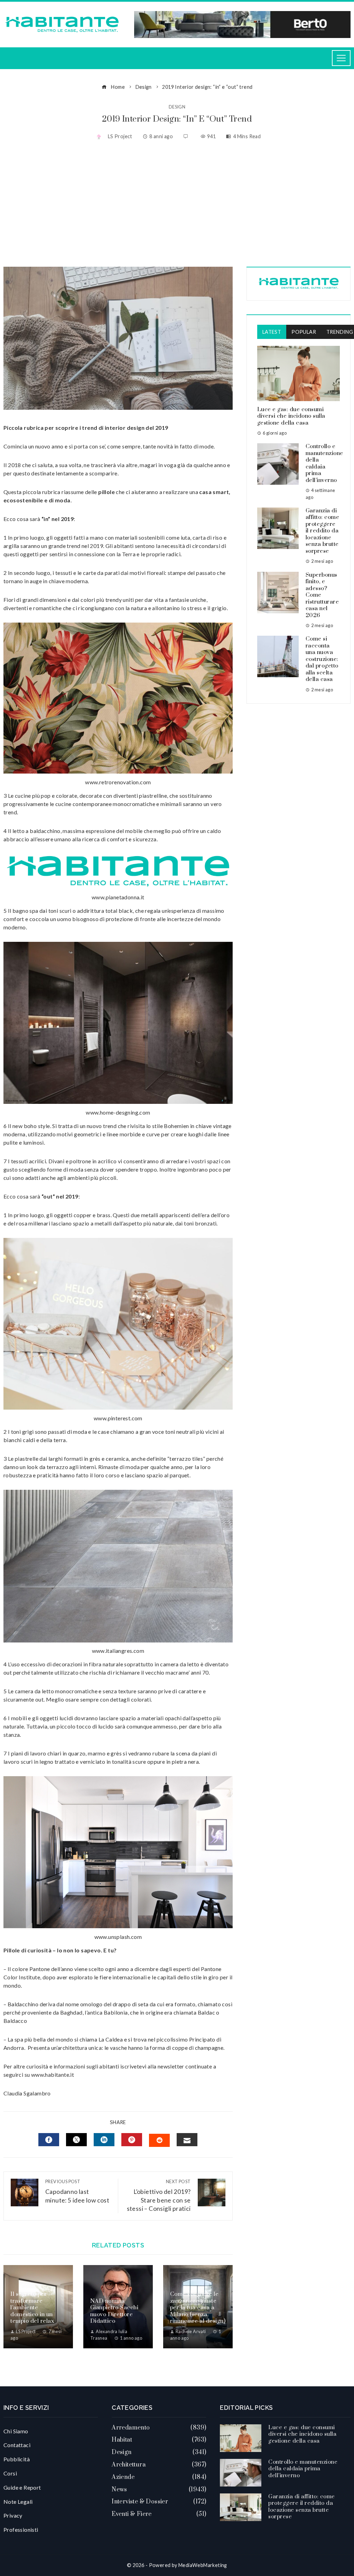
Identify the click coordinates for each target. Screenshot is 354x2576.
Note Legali (18, 2502)
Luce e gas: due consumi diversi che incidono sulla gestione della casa (291, 416)
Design (177, 107)
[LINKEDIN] (104, 2140)
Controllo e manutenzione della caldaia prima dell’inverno (324, 463)
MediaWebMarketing (203, 2565)
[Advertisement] (177, 205)
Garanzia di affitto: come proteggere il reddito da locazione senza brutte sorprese (323, 531)
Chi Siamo (16, 2431)
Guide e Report (22, 2487)
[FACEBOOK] (49, 2140)
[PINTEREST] (132, 2140)
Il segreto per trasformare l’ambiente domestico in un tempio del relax (32, 2308)
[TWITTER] (76, 2140)
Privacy (13, 2515)
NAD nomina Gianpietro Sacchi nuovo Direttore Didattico (114, 2311)
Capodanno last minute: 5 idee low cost (77, 2191)
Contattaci (17, 2445)
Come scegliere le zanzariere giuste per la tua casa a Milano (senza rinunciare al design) (198, 2308)
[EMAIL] (187, 2140)
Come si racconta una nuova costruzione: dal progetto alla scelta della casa (322, 659)
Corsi (10, 2473)
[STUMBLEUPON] (159, 2140)
